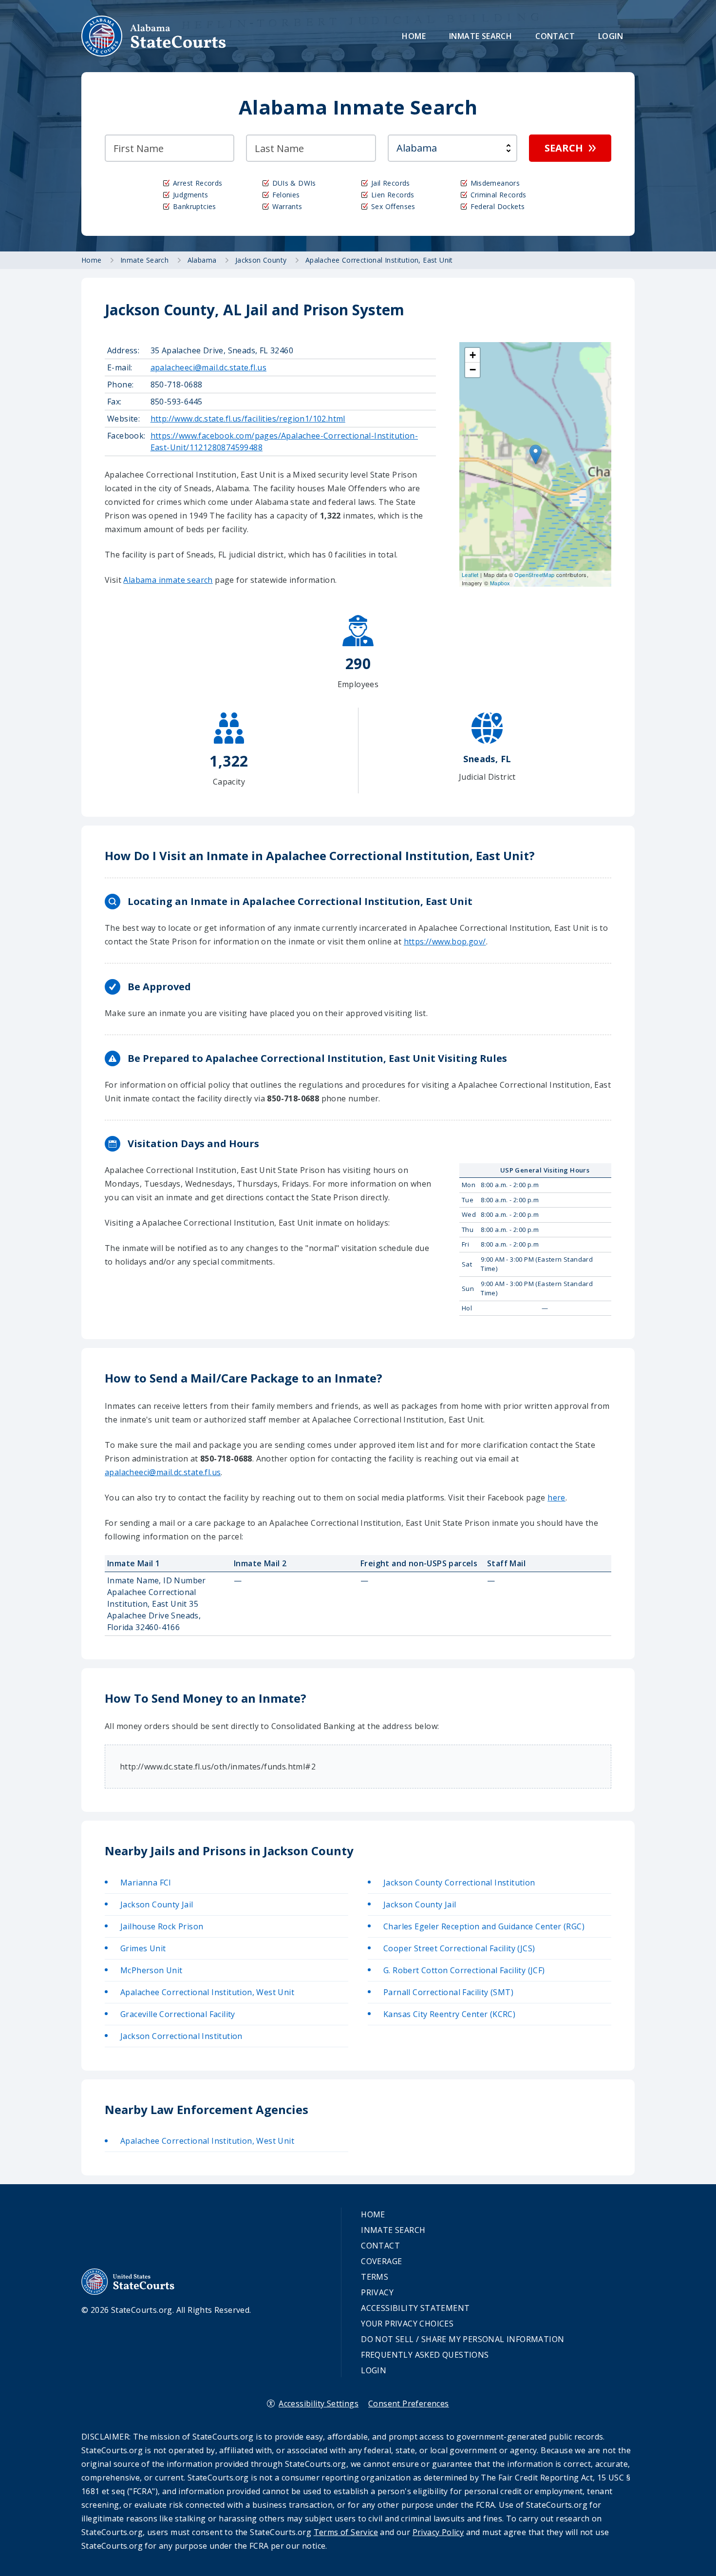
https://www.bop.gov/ (445, 942)
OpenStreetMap (534, 575)
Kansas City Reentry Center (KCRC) (449, 2014)
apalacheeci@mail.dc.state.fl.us (208, 367)
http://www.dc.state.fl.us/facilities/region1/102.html (248, 419)
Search (564, 148)
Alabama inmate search (168, 580)
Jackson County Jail (157, 1904)
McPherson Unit (151, 1970)
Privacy (377, 2292)
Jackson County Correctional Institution (459, 1883)
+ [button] (473, 355)
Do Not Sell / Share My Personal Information (462, 2339)
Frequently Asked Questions (425, 2355)
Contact (555, 36)
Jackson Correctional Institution (181, 2036)
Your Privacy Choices (407, 2324)
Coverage (381, 2261)
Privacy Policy (438, 2532)
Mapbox (500, 583)
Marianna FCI (146, 1883)
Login (611, 36)
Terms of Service (346, 2532)
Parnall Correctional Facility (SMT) (448, 1992)
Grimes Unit (143, 1948)
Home (414, 36)
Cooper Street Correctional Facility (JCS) (459, 1948)
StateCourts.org (154, 36)
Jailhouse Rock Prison (162, 1926)
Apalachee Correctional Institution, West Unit (207, 1992)
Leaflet (470, 575)
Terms (375, 2277)
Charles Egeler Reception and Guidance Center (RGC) (484, 1926)
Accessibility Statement (415, 2308)
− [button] (473, 370)
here (556, 1498)
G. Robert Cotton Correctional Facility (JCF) (464, 1970)
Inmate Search (480, 36)
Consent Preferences (409, 2403)
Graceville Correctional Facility (178, 2014)
